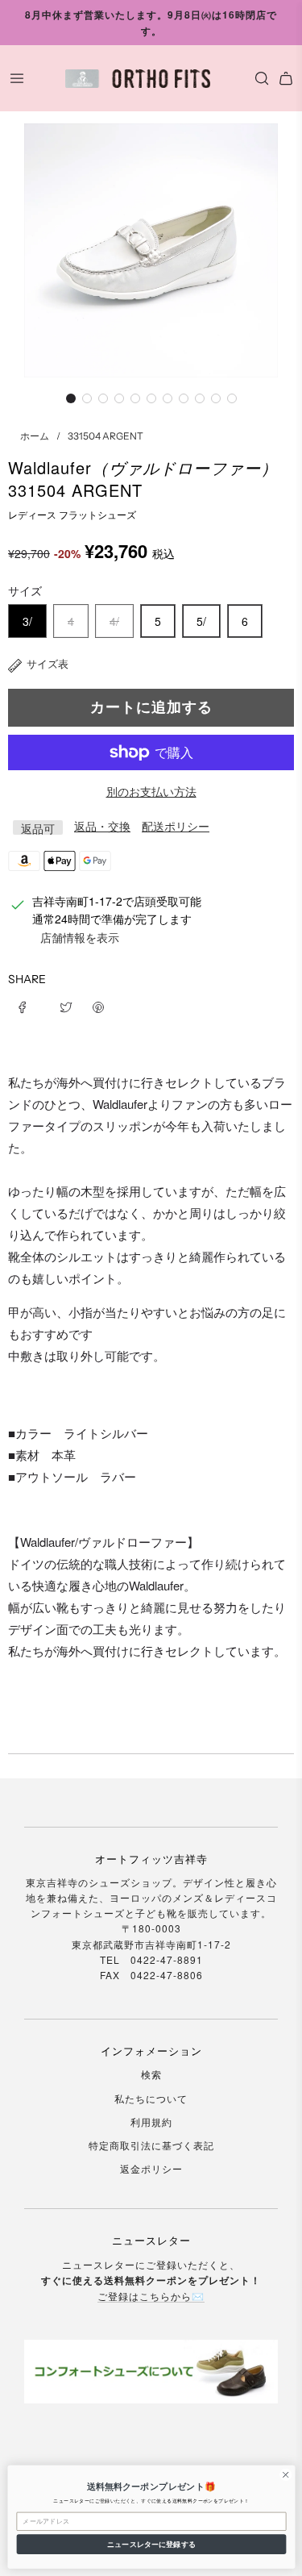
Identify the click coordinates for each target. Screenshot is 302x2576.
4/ (114, 621)
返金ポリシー (151, 2168)
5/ (201, 621)
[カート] (286, 78)
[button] (71, 398)
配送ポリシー (176, 826)
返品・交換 (102, 826)
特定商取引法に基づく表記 (151, 2145)
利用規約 (151, 2122)
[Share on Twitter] (66, 1005)
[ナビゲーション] (17, 78)
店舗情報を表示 (80, 937)
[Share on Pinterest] (98, 1005)
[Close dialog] (285, 2474)
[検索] (258, 78)
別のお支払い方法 (151, 791)
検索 (151, 2074)
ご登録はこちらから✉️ (151, 2296)
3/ (27, 621)
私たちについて (151, 2098)
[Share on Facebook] (28, 1005)
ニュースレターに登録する (151, 2544)
